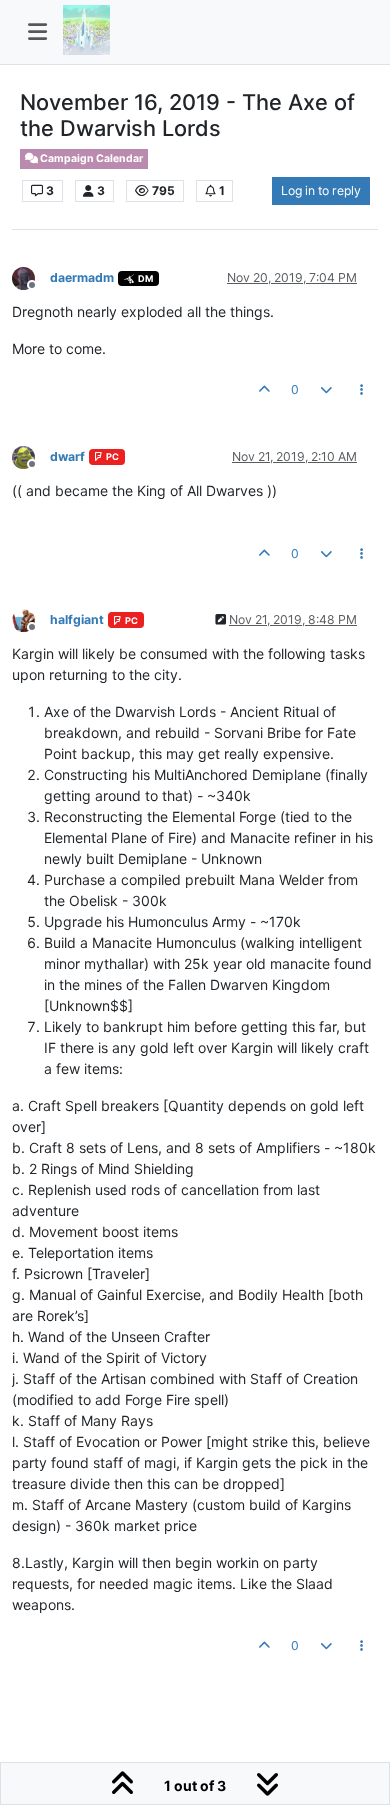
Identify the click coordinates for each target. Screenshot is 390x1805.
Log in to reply (321, 190)
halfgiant (77, 619)
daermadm (82, 277)
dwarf (67, 456)
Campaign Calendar (90, 158)
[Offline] (31, 276)
